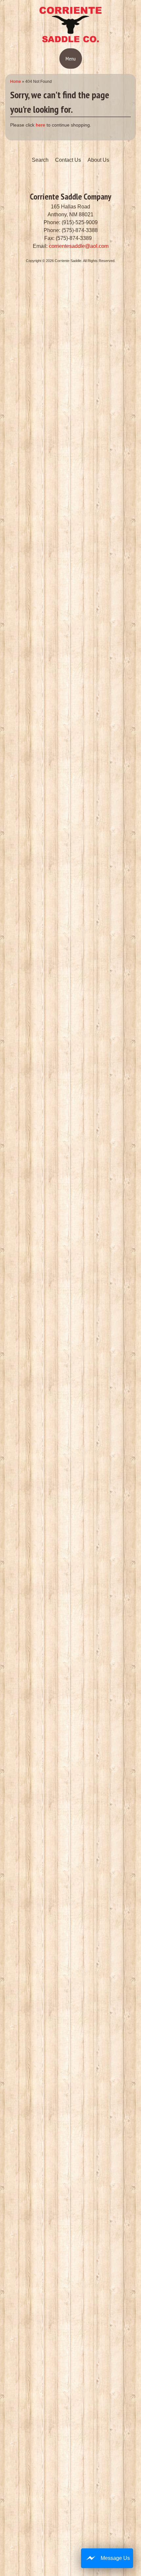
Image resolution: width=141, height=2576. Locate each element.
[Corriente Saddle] (70, 41)
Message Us (115, 2558)
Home (16, 82)
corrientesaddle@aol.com (79, 246)
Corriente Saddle (68, 261)
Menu (71, 59)
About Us (98, 160)
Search (40, 160)
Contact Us (68, 160)
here (40, 125)
